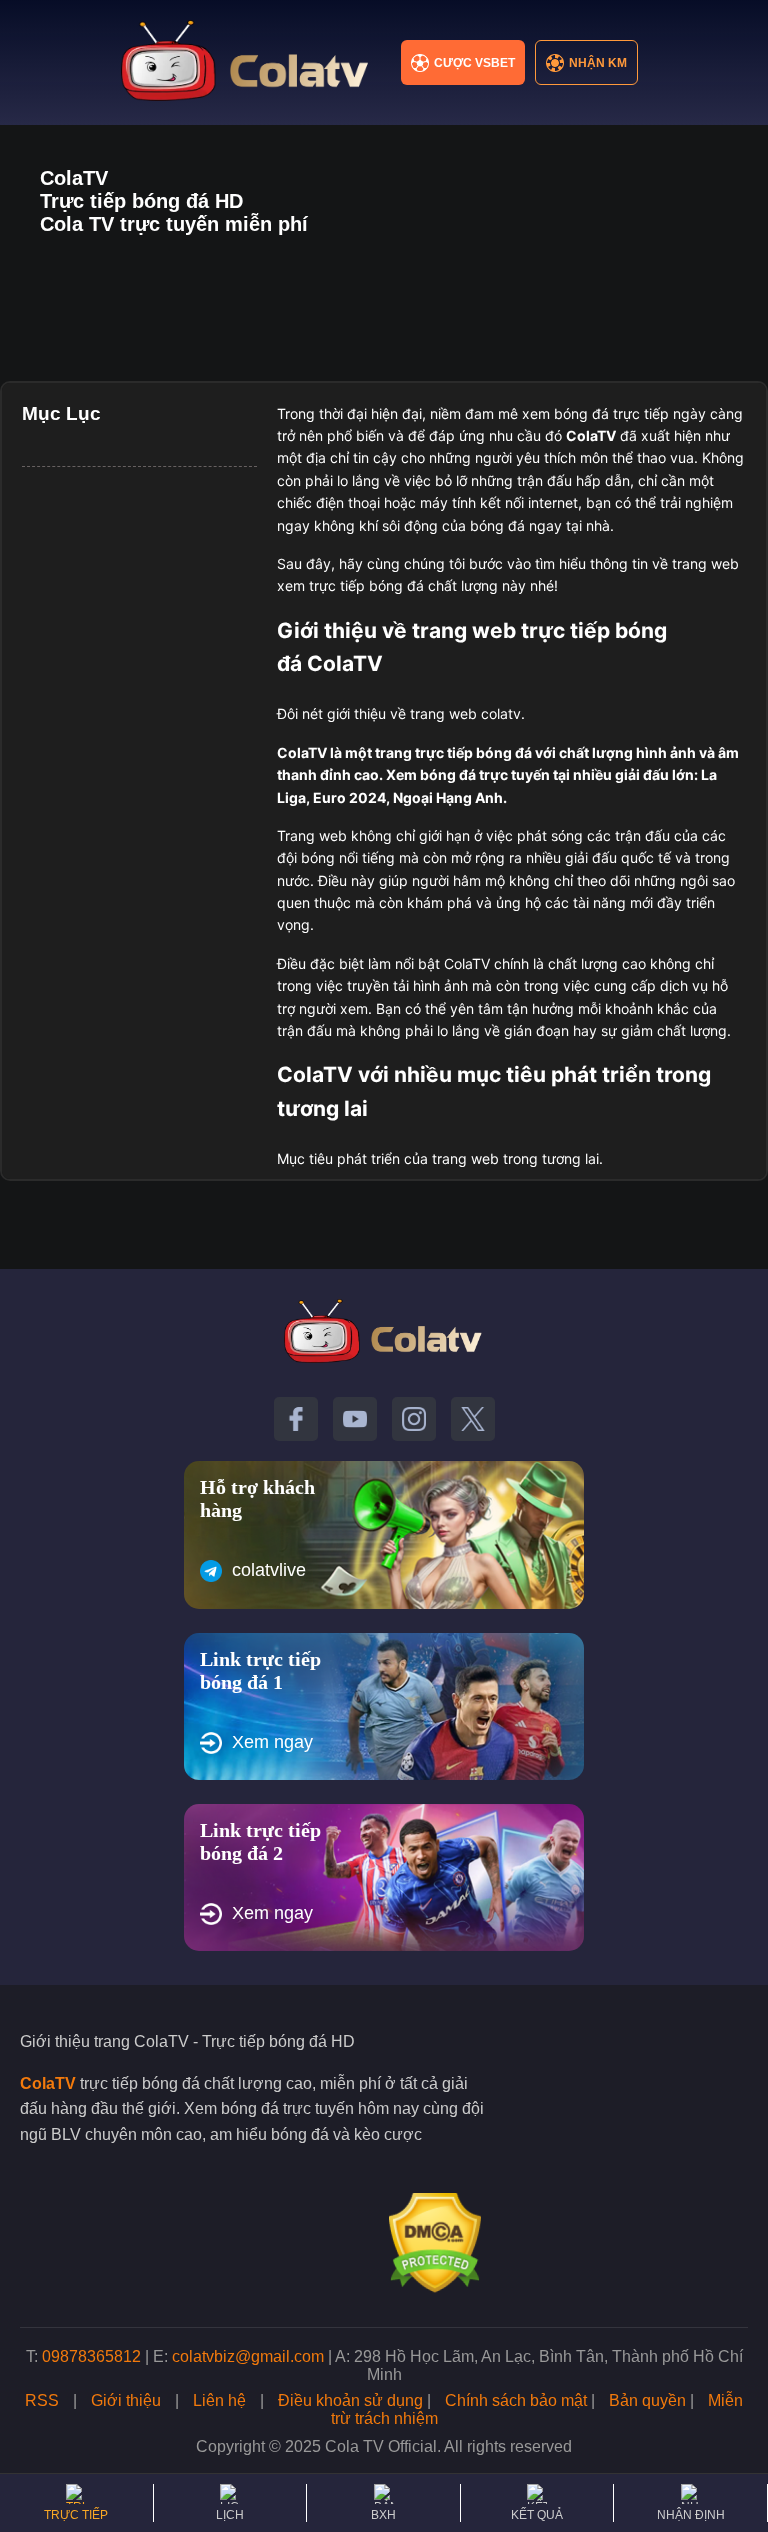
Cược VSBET (474, 63)
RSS (42, 2400)
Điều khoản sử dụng (350, 2400)
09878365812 (91, 2356)
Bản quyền (647, 2400)
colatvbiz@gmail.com (248, 2356)
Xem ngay (272, 1742)
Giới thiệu (126, 2400)
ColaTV (48, 2083)
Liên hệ (219, 2400)
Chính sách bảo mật (516, 2400)
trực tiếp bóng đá (473, 752)
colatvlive (269, 1570)
